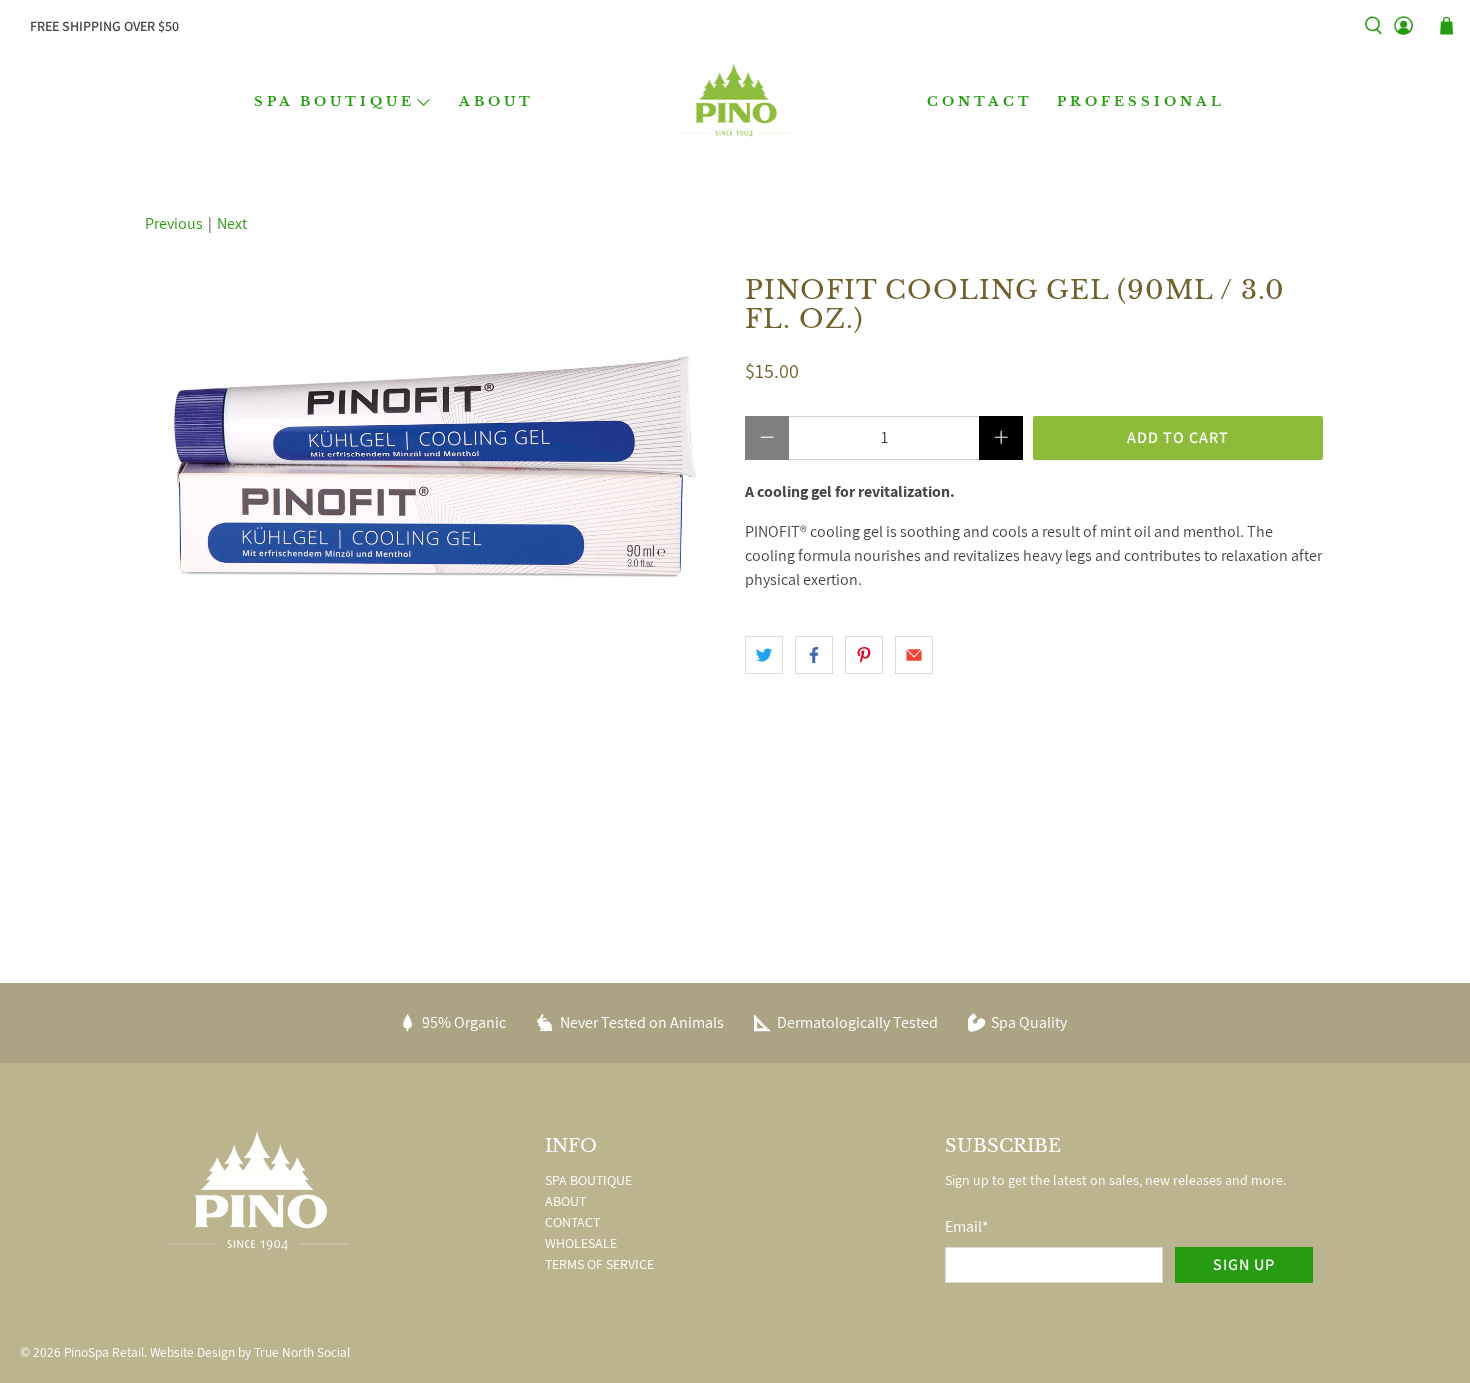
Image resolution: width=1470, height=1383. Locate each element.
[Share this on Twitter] (764, 655)
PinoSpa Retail (104, 1352)
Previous (174, 223)
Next (232, 223)
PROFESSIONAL (1141, 101)
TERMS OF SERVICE (599, 1264)
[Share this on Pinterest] (864, 655)
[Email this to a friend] (914, 655)
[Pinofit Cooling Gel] (435, 467)
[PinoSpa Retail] (735, 102)
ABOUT (496, 101)
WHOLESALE (581, 1243)
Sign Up (1244, 1264)
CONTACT (980, 101)
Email (967, 1226)
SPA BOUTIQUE (334, 101)
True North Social (302, 1352)
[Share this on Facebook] (814, 655)
